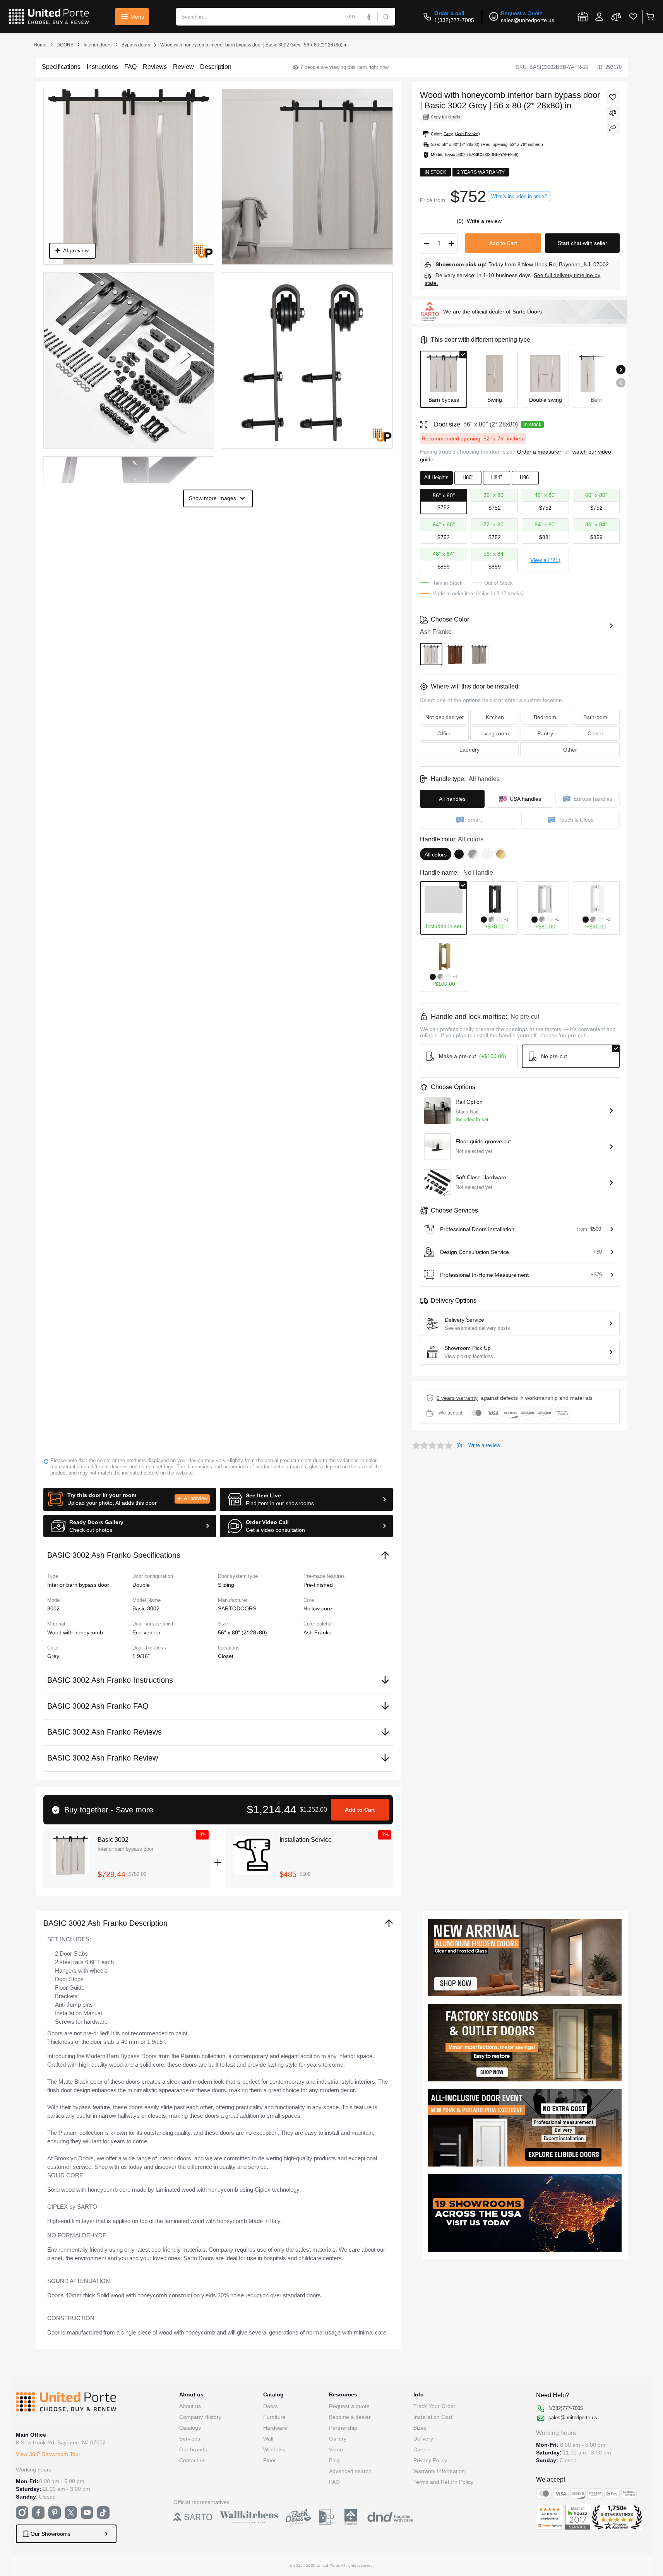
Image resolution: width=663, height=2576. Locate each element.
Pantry (545, 733)
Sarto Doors (527, 312)
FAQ (334, 2482)
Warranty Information (439, 2471)
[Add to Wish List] (613, 97)
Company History (200, 2417)
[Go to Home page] (49, 17)
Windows (274, 2449)
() (461, 221)
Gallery (338, 2439)
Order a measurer (539, 452)
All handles (452, 799)
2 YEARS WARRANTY (457, 1398)
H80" (468, 477)
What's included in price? (519, 196)
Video (336, 2449)
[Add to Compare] (613, 113)
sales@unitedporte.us (528, 20)
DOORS (65, 45)
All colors (436, 855)
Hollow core (318, 1608)
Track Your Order (434, 2406)
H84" (497, 477)
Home (40, 45)
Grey (53, 1656)
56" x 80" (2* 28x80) (242, 1632)
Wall (268, 2439)
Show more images (212, 498)
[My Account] (599, 17)
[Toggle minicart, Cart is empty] (650, 17)
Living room (495, 733)
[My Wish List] (633, 17)
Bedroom (545, 717)
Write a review (484, 221)
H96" (525, 477)
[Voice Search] (370, 17)
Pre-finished (318, 1585)
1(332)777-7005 (454, 20)
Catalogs (190, 2428)
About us (190, 2406)
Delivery (423, 2439)
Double (141, 1585)
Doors (271, 2406)
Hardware (275, 2428)
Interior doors (98, 45)
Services (190, 2439)
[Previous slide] (621, 383)
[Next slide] (621, 370)
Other (570, 750)
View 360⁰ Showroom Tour (48, 2454)
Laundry (469, 750)
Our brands (193, 2449)
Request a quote (349, 2406)
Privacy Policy (430, 2460)
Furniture (274, 2417)
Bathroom (595, 717)
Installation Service (306, 1840)
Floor (270, 2460)
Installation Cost (433, 2417)
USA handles (525, 799)
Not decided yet (445, 717)
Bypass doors (136, 45)
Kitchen (495, 717)
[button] (130, 1499)
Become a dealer (350, 2417)
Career (422, 2449)
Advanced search (350, 2471)
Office (445, 733)
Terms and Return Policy (443, 2482)
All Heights (436, 477)
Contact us (192, 2460)
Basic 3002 (113, 1840)
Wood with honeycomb (75, 1632)
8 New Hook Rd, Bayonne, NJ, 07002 (563, 264)
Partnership (343, 2428)
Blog (334, 2460)
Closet (226, 1656)
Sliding (226, 1585)
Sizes (420, 2428)
